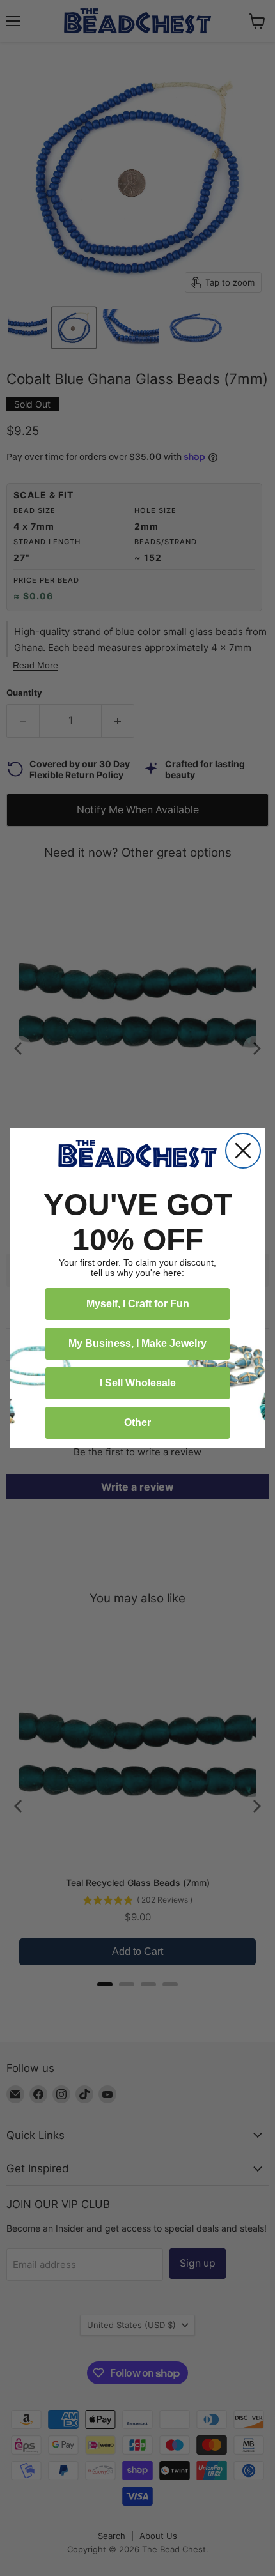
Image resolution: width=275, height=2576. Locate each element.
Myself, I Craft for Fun (138, 1304)
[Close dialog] (243, 1151)
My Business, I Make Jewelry (137, 1343)
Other (137, 1422)
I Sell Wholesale (138, 1383)
